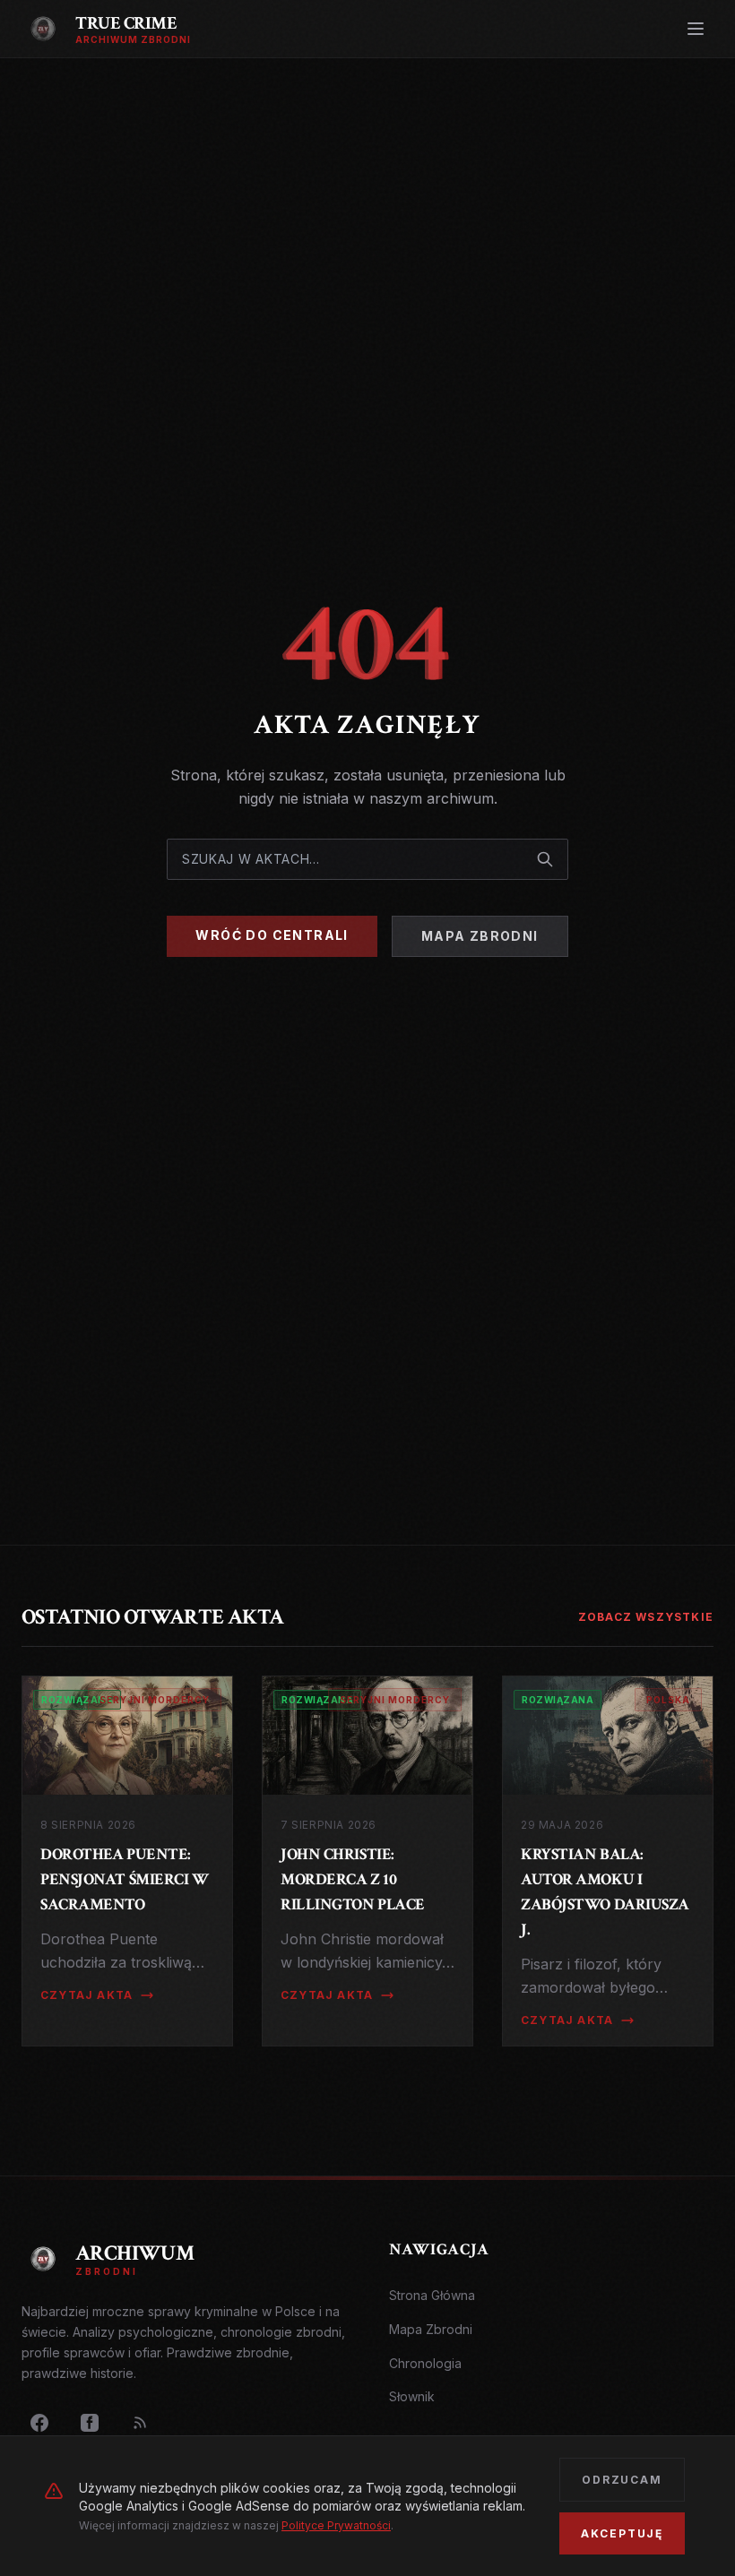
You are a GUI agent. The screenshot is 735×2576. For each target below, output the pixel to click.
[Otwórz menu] (696, 29)
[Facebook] (39, 2423)
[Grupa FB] (90, 2423)
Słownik (412, 2396)
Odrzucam (622, 2480)
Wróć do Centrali (272, 935)
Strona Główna (432, 2295)
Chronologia (425, 2363)
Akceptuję (622, 2533)
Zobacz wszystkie (646, 1617)
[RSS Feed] (140, 2423)
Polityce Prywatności (336, 2525)
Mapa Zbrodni (480, 936)
